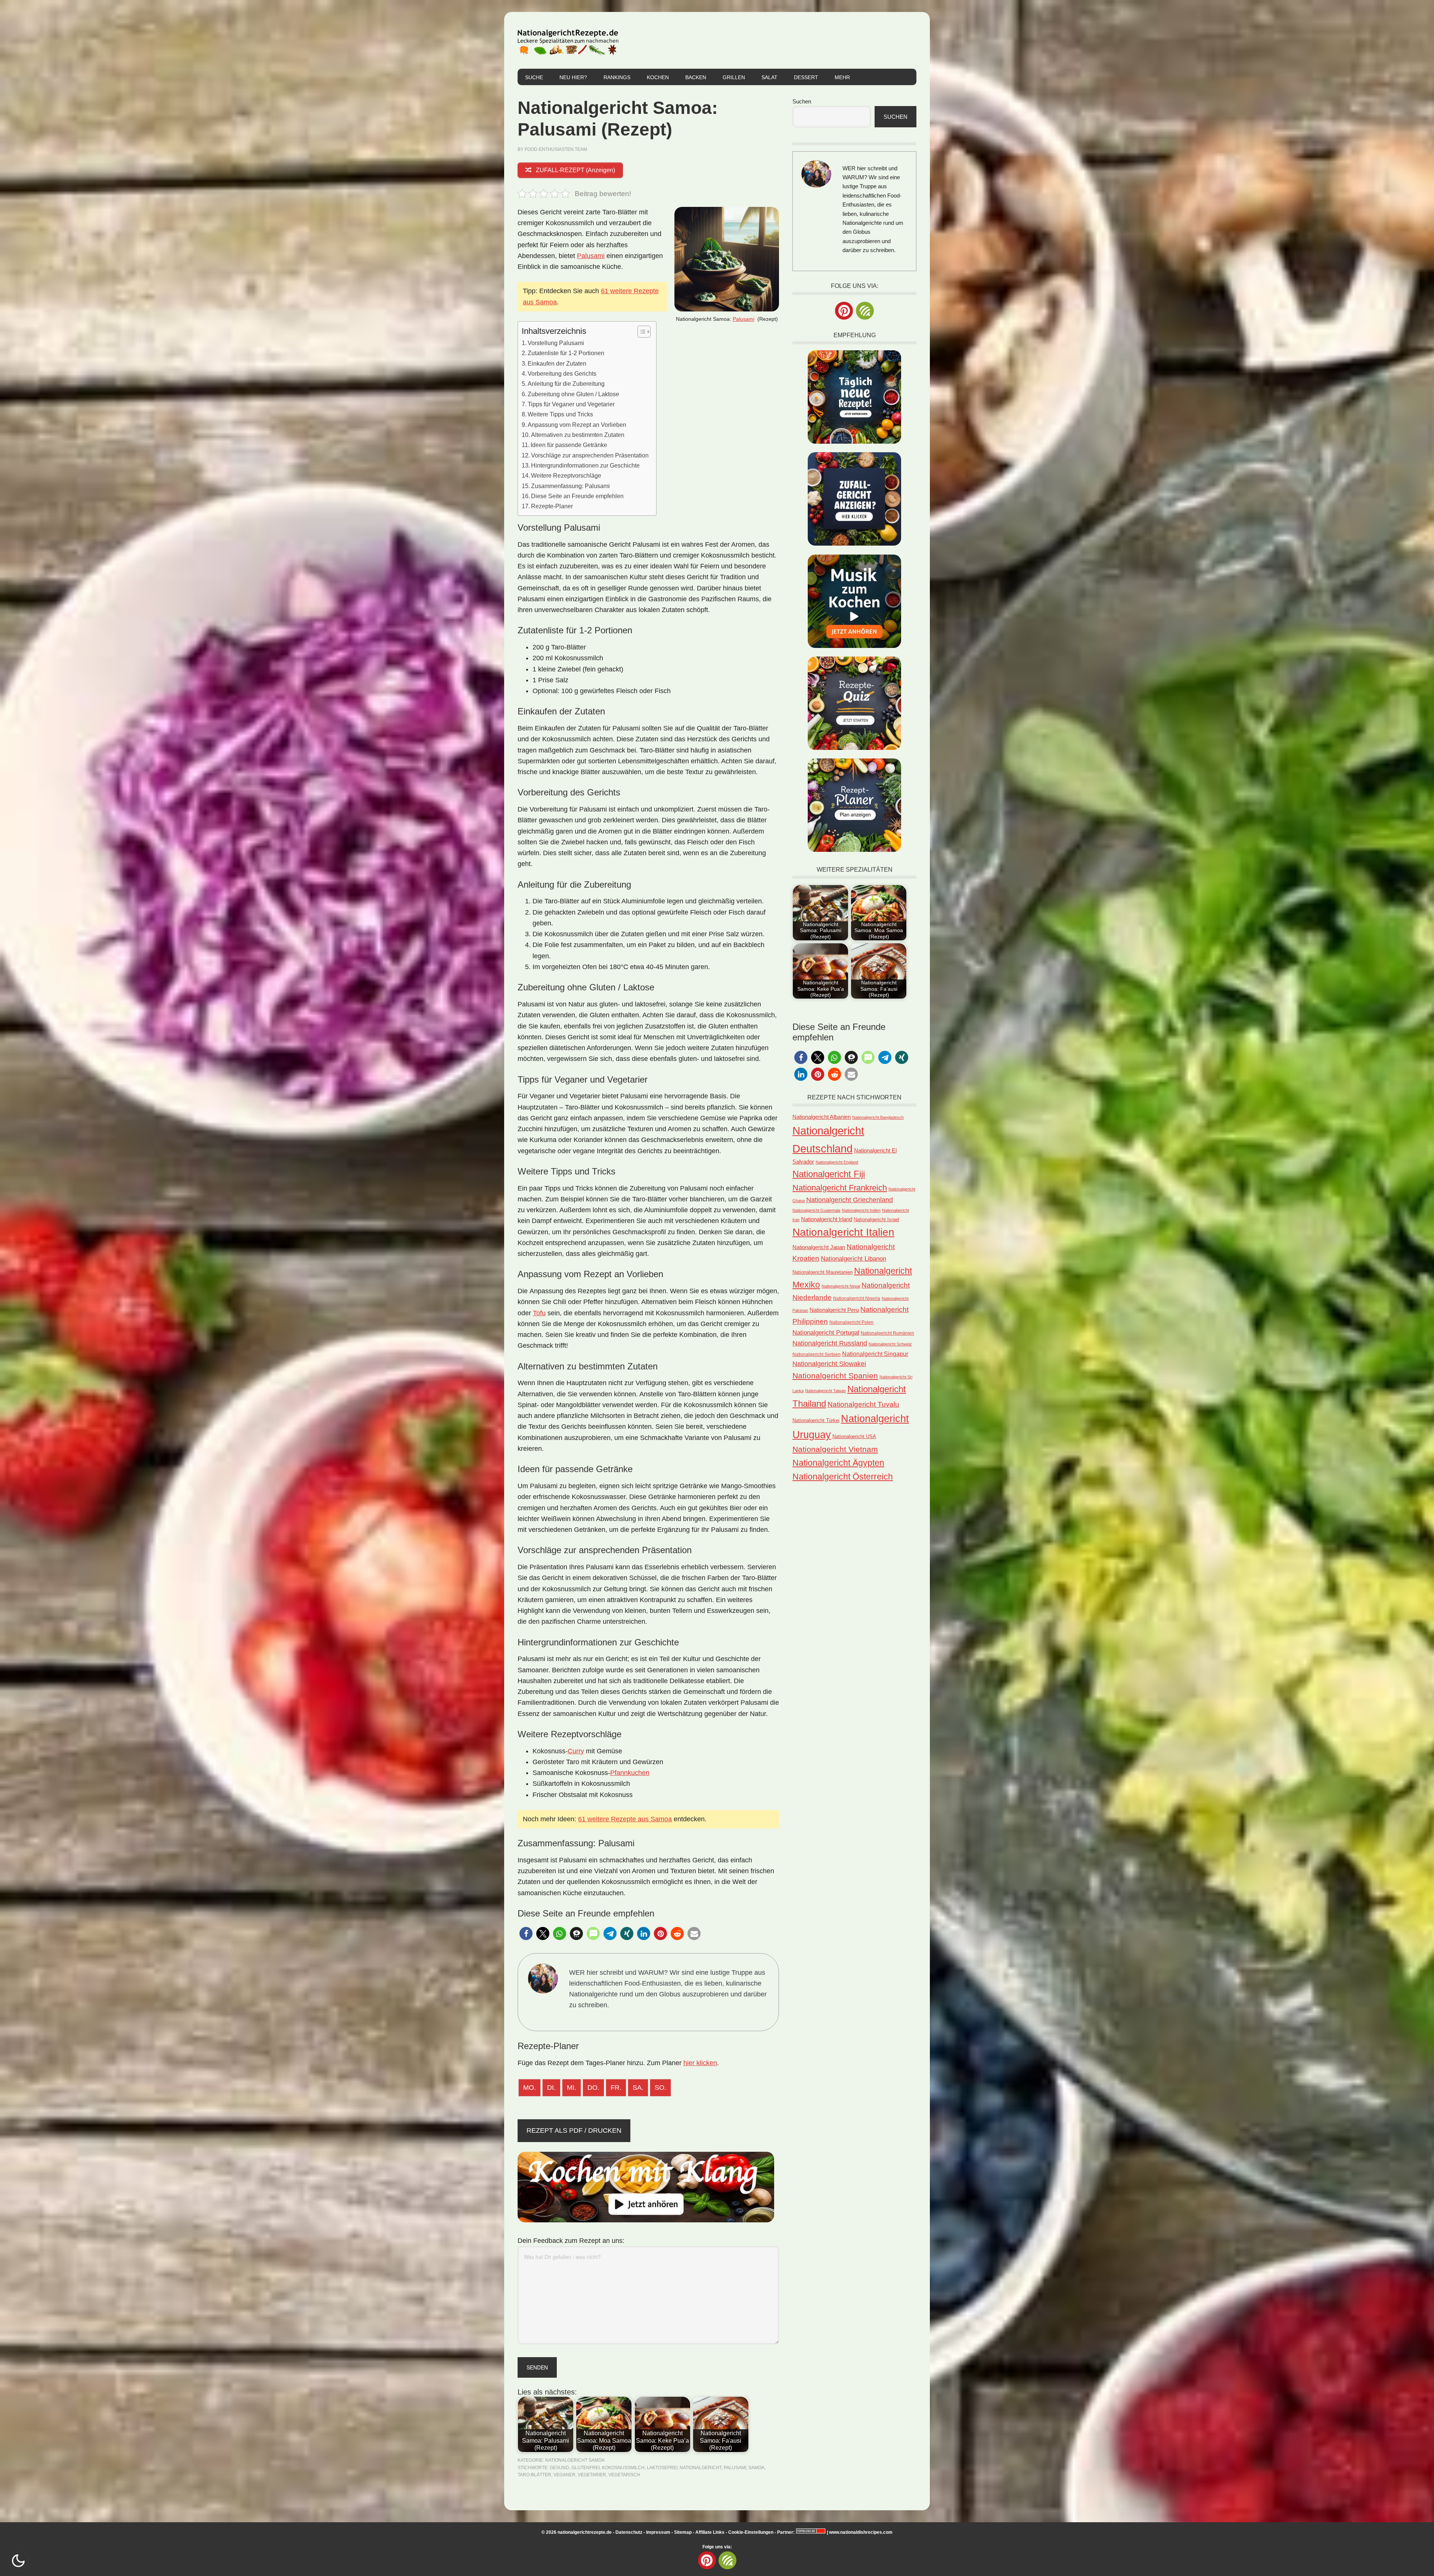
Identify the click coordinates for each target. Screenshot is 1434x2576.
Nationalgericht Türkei (816, 1420)
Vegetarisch (624, 2475)
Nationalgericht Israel (876, 1219)
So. (660, 2088)
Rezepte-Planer (552, 506)
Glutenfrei (586, 2468)
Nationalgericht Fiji (829, 1174)
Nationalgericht (701, 2468)
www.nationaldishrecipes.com (861, 2532)
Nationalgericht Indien (861, 1210)
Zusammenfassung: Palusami (570, 486)
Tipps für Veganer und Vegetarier (571, 404)
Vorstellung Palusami (556, 343)
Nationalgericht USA (854, 1436)
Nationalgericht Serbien (817, 1354)
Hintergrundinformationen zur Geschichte (585, 465)
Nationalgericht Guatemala (816, 1210)
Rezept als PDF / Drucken (574, 2130)
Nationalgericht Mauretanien (822, 1272)
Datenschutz (629, 2532)
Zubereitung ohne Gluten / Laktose (573, 394)
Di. (551, 2088)
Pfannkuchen (630, 1773)
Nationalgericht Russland (830, 1343)
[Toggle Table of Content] (640, 332)
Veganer (564, 2475)
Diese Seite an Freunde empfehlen (577, 496)
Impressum (658, 2532)
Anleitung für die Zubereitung (566, 384)
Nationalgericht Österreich (843, 1477)
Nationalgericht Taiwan (825, 1391)
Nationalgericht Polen (851, 1322)
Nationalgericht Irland (827, 1219)
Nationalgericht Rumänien (887, 1333)
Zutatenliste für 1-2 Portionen (566, 353)
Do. (593, 2088)
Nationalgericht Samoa (575, 2460)
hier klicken (700, 2063)
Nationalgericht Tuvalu (863, 1404)
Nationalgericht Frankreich (840, 1188)
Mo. (530, 2088)
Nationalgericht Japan (819, 1247)
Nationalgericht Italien (843, 1232)
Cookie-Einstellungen (751, 2532)
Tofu (539, 1313)
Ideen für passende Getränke (569, 445)
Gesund (559, 2468)
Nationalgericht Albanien (822, 1117)
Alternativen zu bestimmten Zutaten (578, 435)
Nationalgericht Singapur (875, 1354)
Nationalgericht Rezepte (568, 40)
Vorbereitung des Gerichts (562, 373)
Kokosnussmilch (623, 2468)
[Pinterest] (844, 311)
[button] (526, 1933)
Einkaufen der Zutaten (557, 363)
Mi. (572, 2088)
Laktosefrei (662, 2468)
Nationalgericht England (837, 1162)
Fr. (616, 2088)
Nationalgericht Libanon (853, 1259)
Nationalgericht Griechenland (850, 1200)
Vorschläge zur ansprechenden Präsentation (590, 455)
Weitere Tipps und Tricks (560, 414)
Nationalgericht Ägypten (838, 1463)
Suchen (802, 101)
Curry (576, 1751)
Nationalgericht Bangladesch (878, 1117)
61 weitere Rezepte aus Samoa (625, 1819)
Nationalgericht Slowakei (829, 1364)
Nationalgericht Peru (834, 1310)
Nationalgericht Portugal (826, 1332)
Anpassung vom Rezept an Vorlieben (577, 425)
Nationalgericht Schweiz (890, 1344)
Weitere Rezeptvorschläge (566, 475)
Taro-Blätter (534, 2475)
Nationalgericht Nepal (841, 1286)
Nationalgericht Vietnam (835, 1449)
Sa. (638, 2088)
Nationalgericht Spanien (835, 1376)
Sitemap (683, 2532)
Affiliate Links (710, 2532)
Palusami (744, 319)
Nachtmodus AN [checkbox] (18, 2561)
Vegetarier (592, 2475)
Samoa (756, 2468)
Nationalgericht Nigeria (857, 1298)
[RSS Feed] (865, 311)
